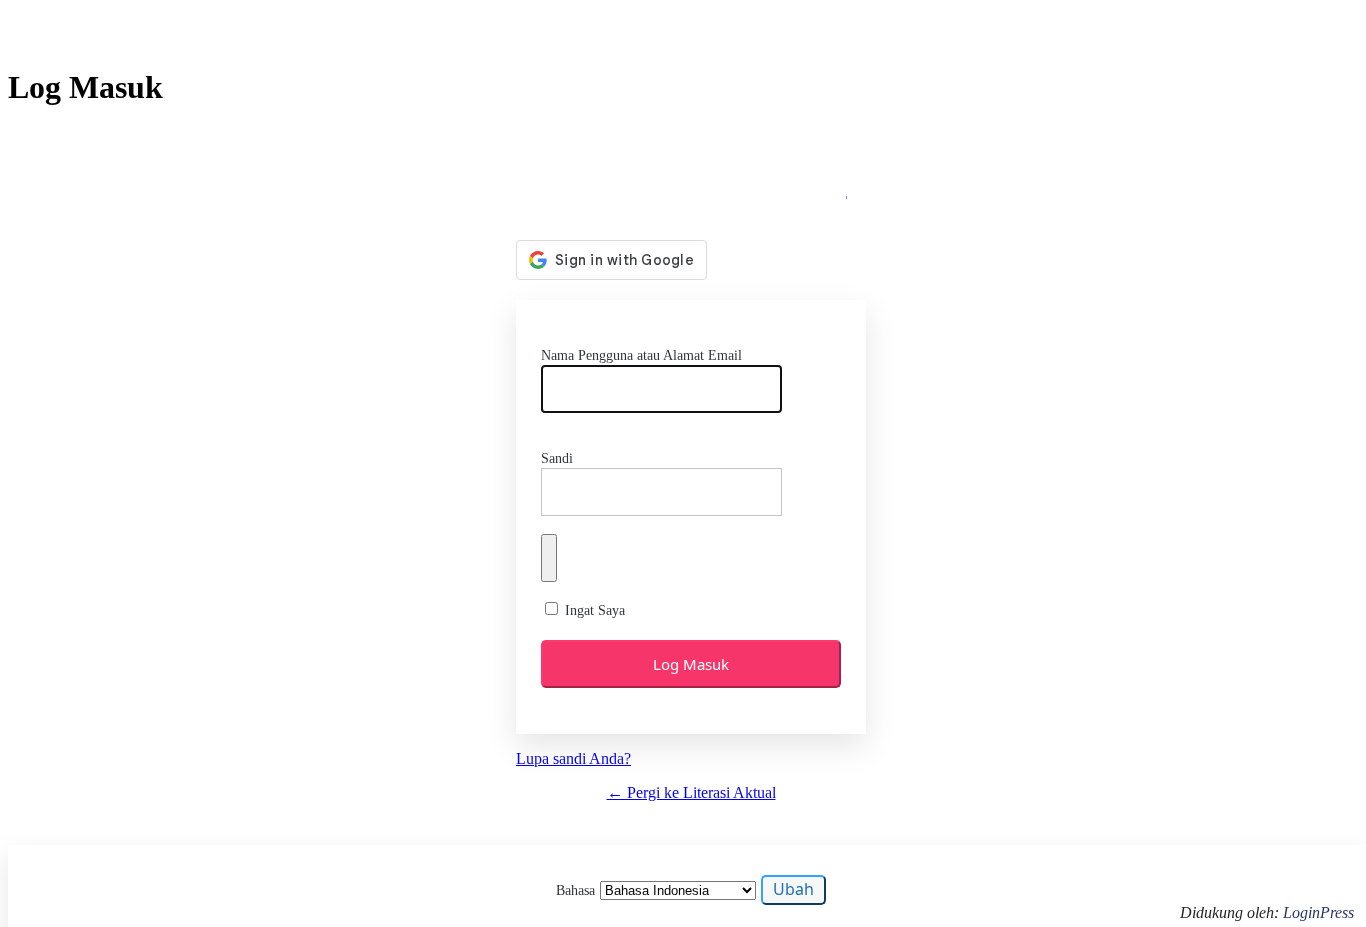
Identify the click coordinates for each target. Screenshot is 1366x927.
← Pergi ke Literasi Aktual (691, 792)
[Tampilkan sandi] (549, 558)
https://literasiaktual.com (691, 186)
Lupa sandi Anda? (573, 758)
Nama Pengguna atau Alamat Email (641, 355)
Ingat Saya (595, 610)
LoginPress (1318, 912)
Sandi (557, 458)
